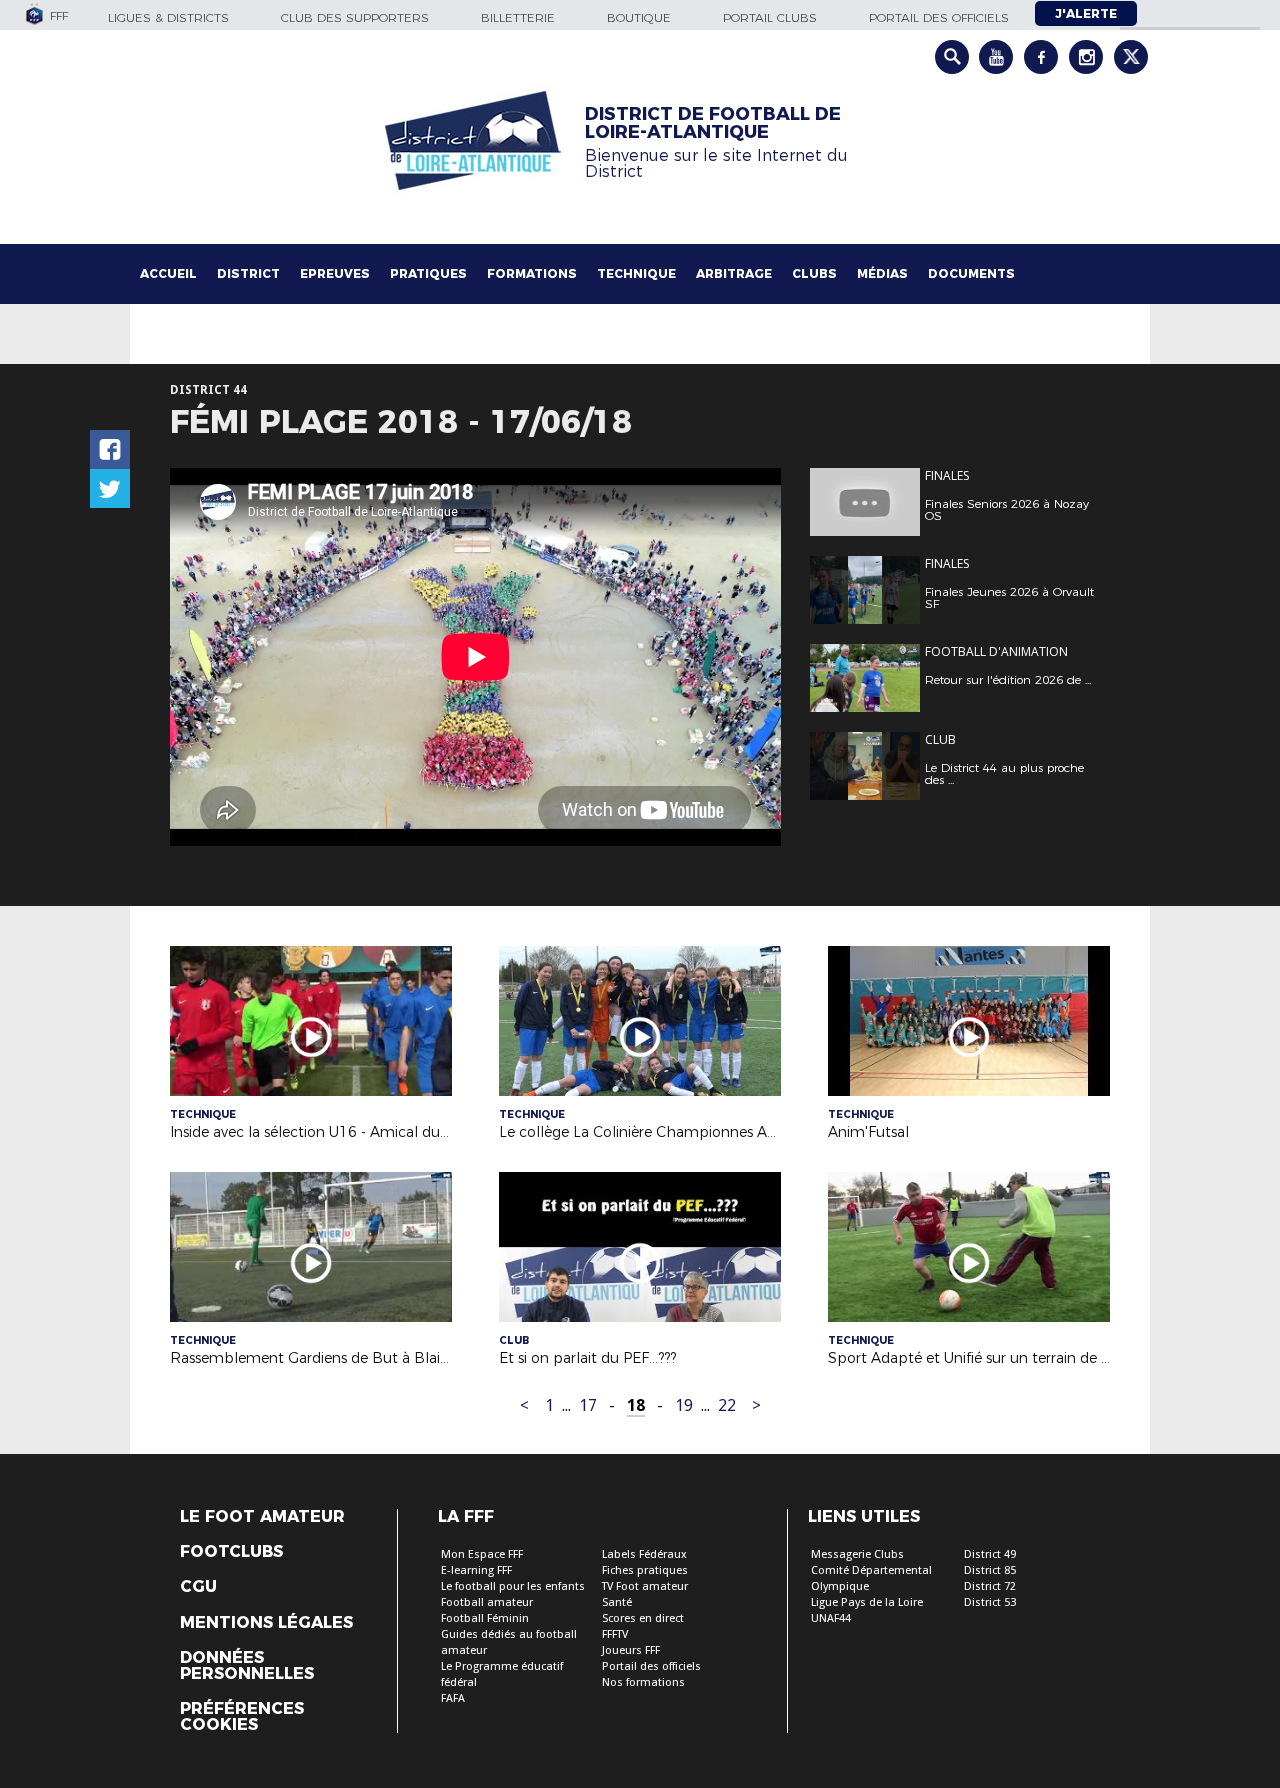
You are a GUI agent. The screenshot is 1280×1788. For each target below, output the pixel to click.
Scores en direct (643, 1618)
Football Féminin (485, 1618)
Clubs (814, 273)
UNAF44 (831, 1618)
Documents (971, 273)
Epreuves (335, 273)
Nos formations (643, 1682)
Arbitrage (734, 273)
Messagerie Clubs (857, 1554)
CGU (198, 1587)
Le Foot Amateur (262, 1517)
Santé (617, 1602)
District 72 (990, 1586)
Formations (532, 273)
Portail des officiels (939, 17)
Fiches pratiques (645, 1570)
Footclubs (231, 1552)
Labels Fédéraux (644, 1554)
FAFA (453, 1698)
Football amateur (487, 1602)
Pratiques (428, 273)
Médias (882, 273)
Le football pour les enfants (513, 1586)
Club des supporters (355, 17)
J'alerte (1086, 13)
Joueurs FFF (631, 1650)
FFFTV (615, 1634)
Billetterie (518, 17)
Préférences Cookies (242, 1717)
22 (727, 1405)
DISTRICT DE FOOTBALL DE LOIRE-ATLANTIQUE (713, 123)
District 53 (990, 1602)
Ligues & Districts (168, 17)
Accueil (168, 273)
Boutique (639, 17)
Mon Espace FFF (482, 1554)
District (248, 273)
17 (588, 1405)
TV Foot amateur (645, 1586)
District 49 (990, 1554)
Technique (636, 273)
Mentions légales (266, 1623)
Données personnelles (247, 1666)
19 (684, 1405)
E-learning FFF (476, 1570)
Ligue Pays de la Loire (867, 1602)
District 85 (990, 1570)
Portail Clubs (770, 17)
